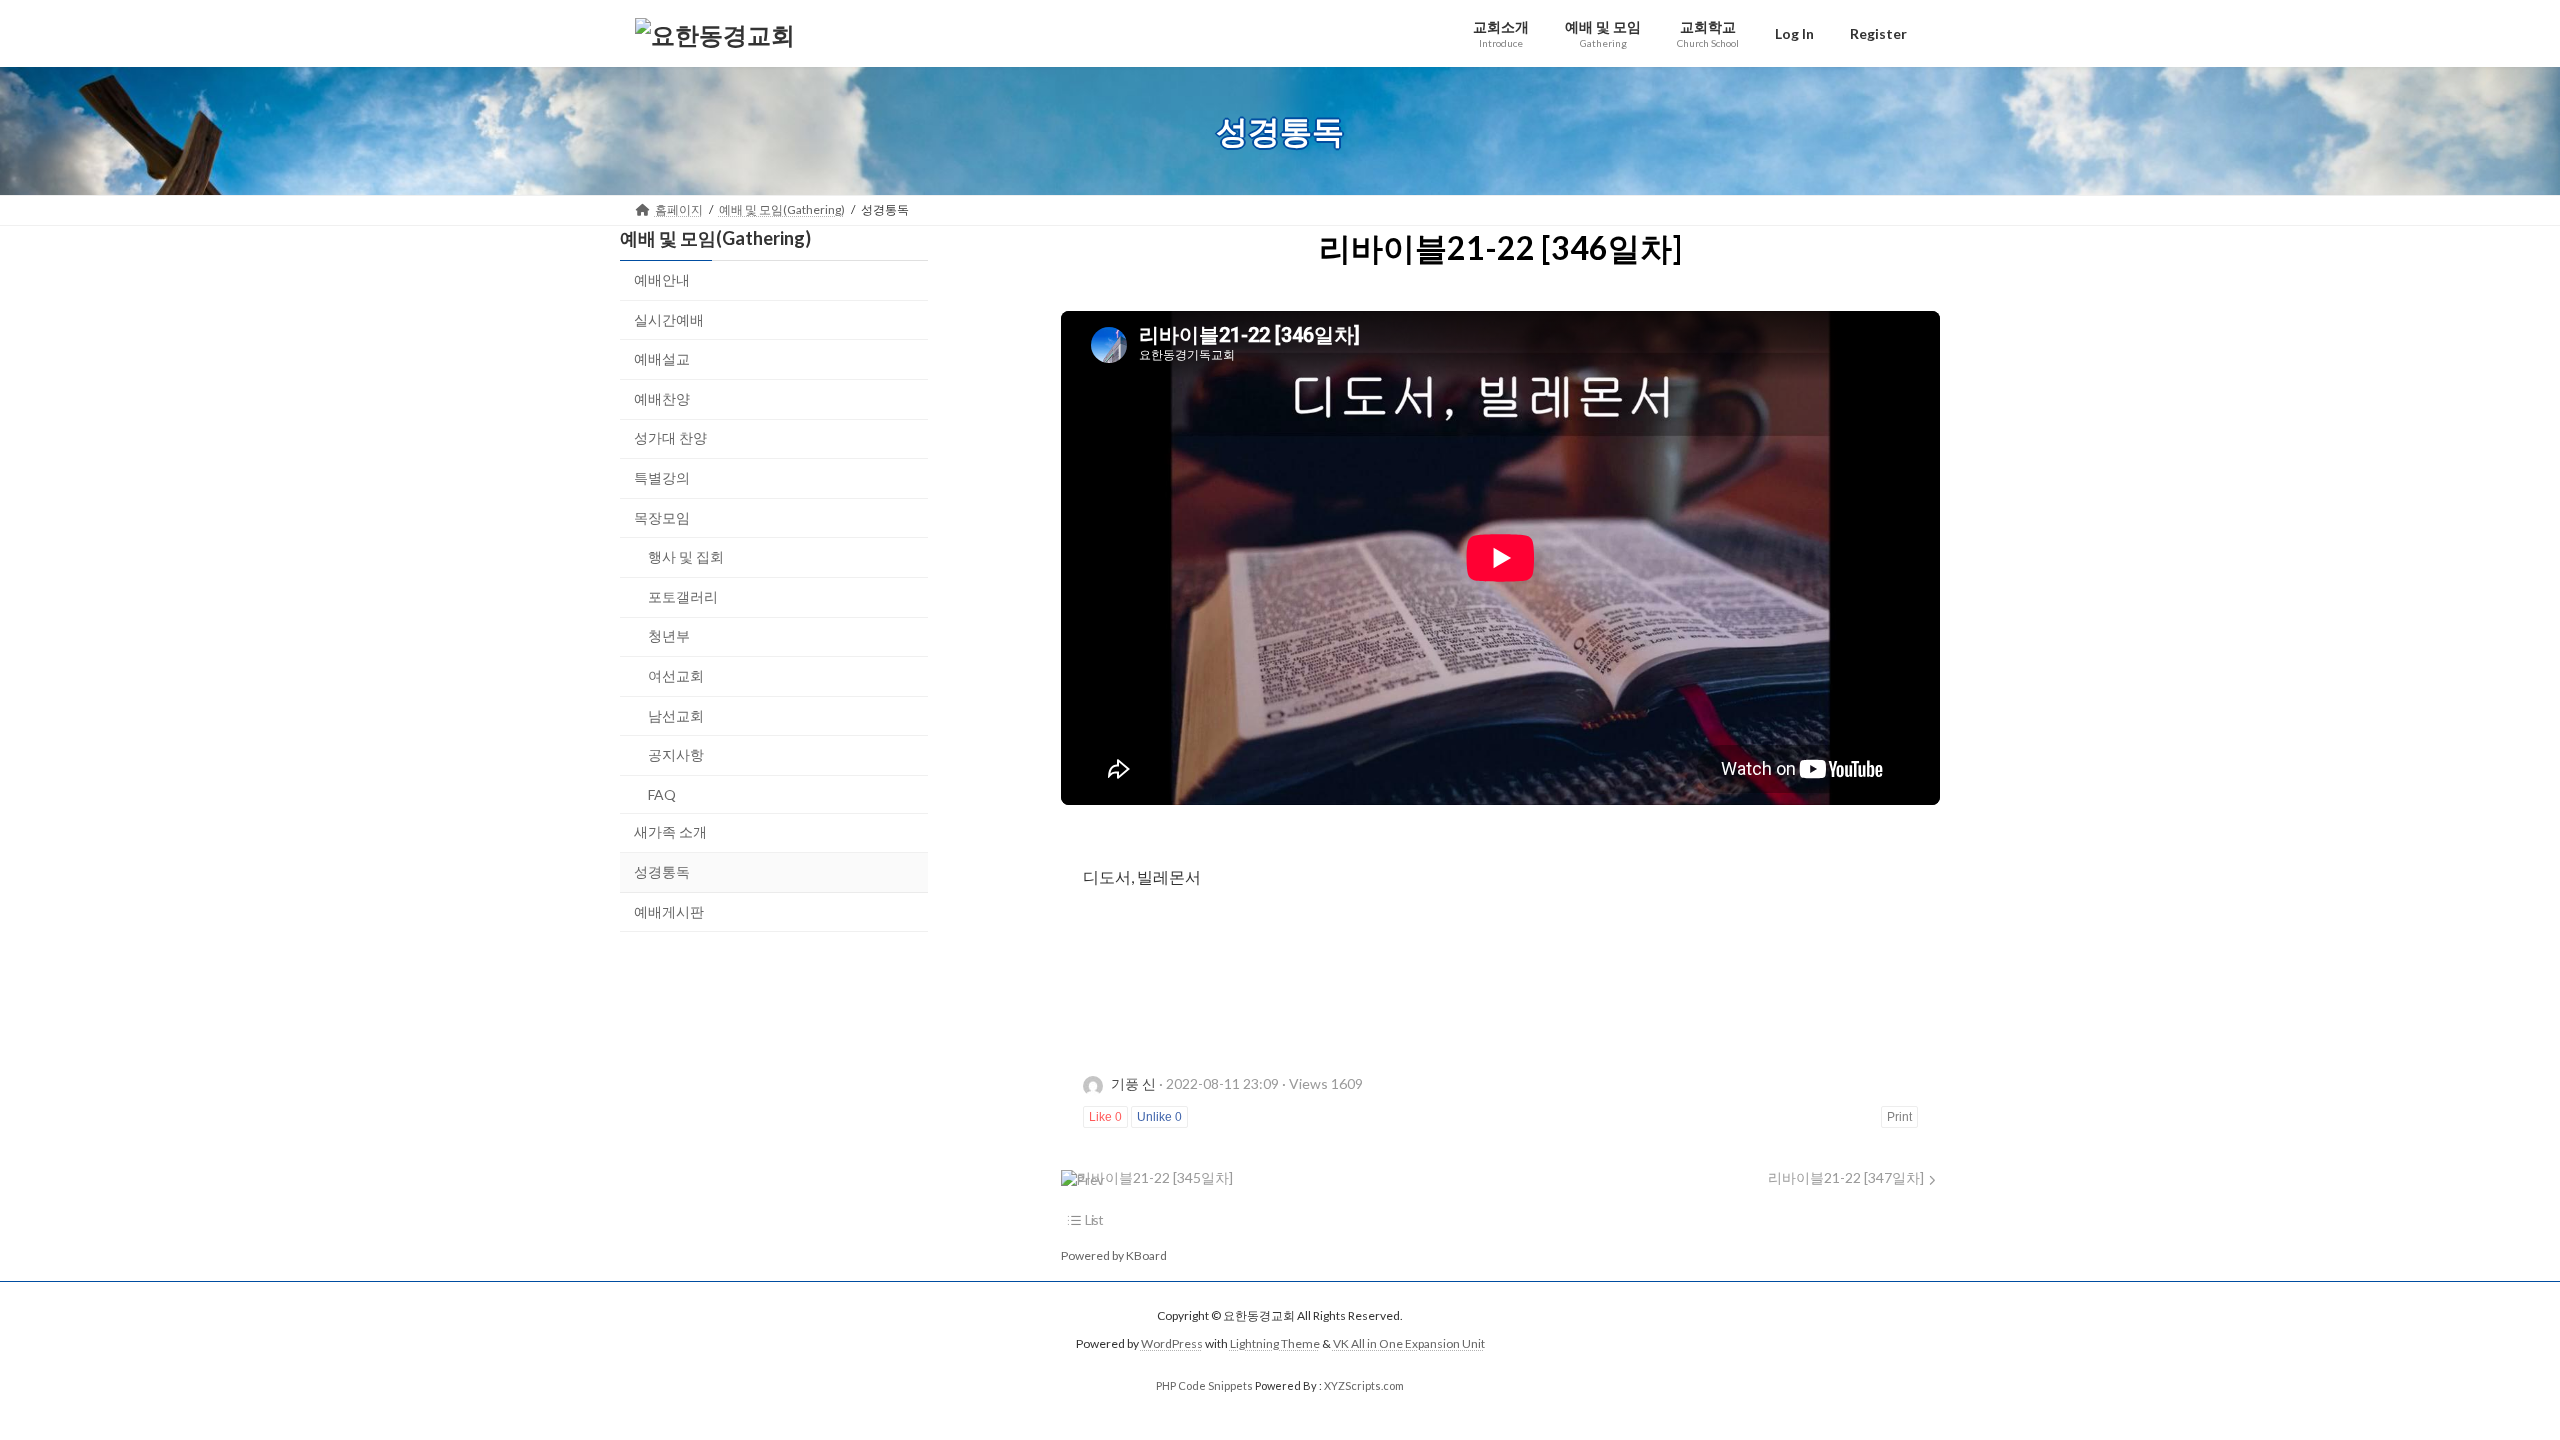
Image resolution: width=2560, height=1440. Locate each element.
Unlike (1159, 1117)
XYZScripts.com (1364, 1385)
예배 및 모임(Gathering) (715, 238)
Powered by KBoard (1114, 1255)
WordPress (1172, 1344)
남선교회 (676, 715)
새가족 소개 (670, 832)
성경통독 (662, 871)
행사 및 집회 (686, 556)
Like (1105, 1117)
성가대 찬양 (670, 438)
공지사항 (676, 754)
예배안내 (662, 279)
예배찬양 (662, 398)
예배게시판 (669, 911)
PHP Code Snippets (1204, 1385)
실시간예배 (669, 319)
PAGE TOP (2485, 1378)
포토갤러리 (683, 596)
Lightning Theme (1275, 1344)
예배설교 (662, 358)
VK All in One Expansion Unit (1409, 1344)
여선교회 (676, 675)
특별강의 (662, 477)
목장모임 (662, 517)
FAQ (662, 794)
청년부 (669, 636)
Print (1899, 1117)
